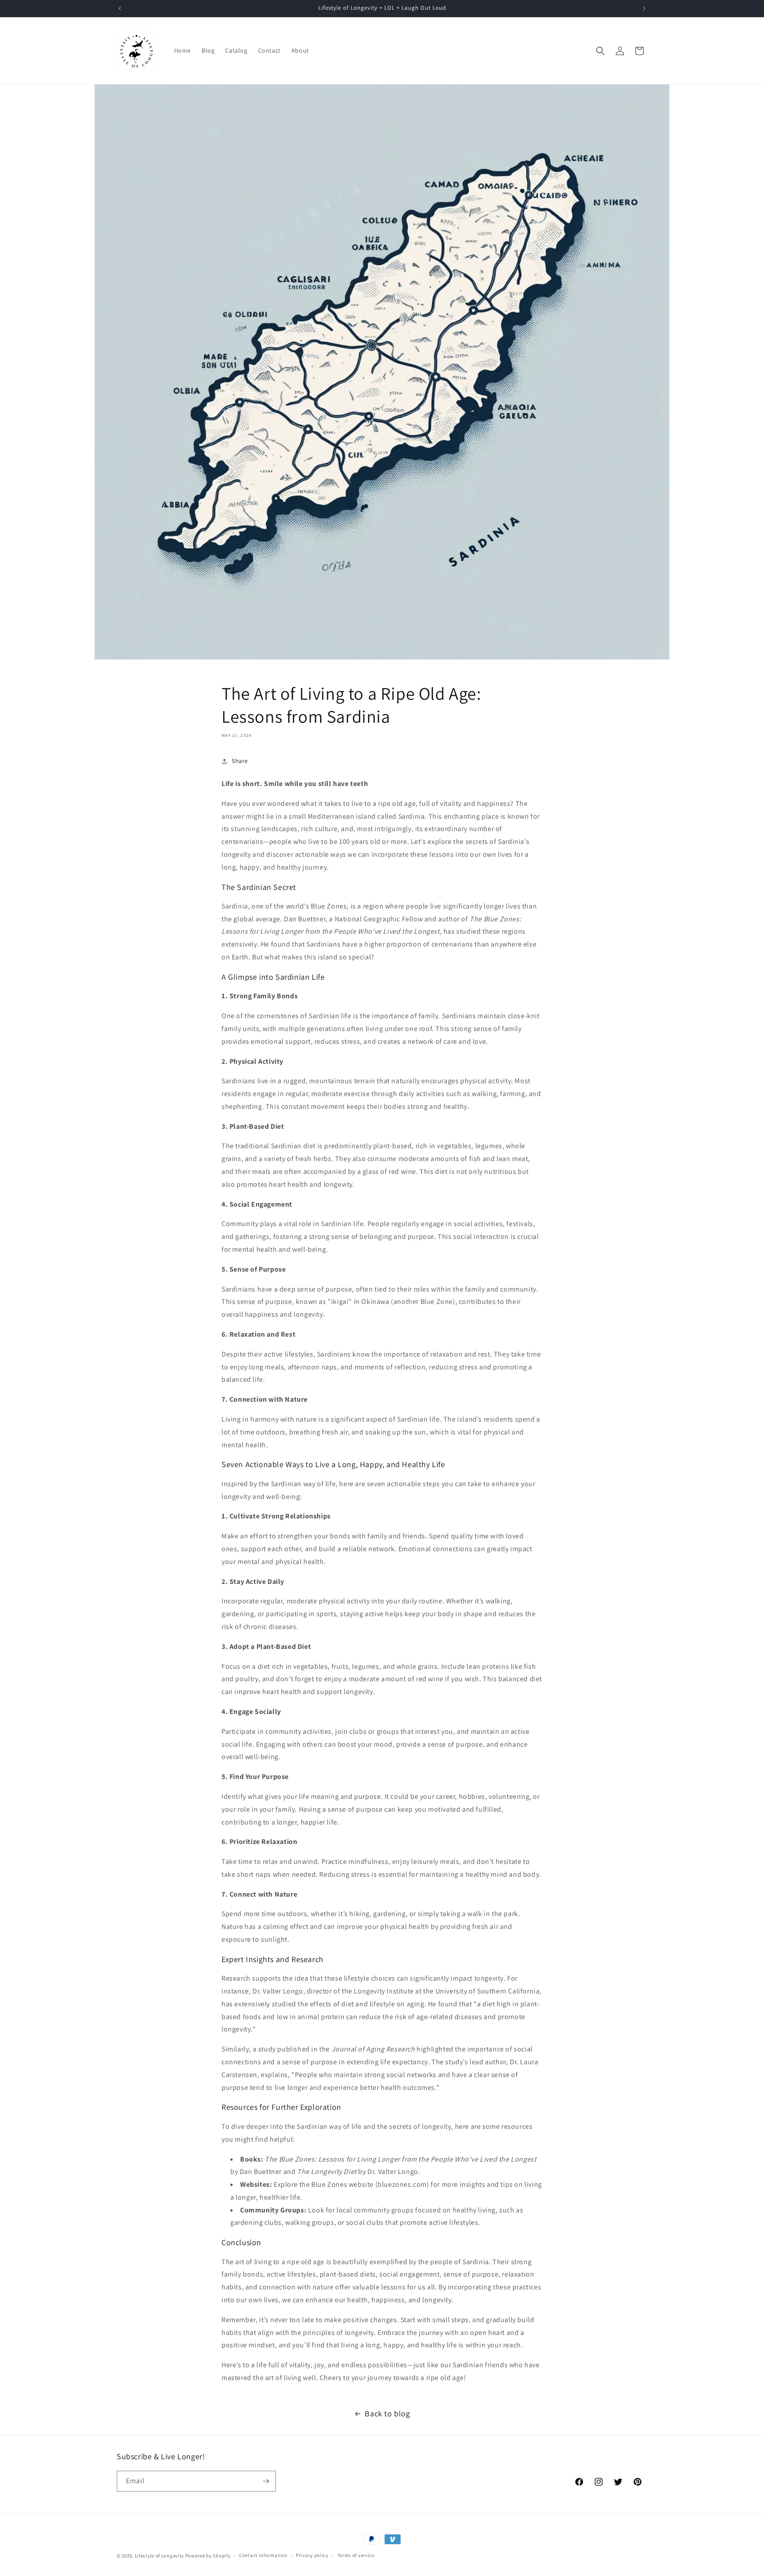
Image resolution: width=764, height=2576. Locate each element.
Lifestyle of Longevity (159, 2556)
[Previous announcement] (120, 8)
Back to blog (387, 2413)
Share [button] (240, 761)
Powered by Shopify (208, 2556)
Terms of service (356, 2555)
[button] (600, 51)
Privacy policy (312, 2555)
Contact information (263, 2555)
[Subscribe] (266, 2481)
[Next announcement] (644, 8)
